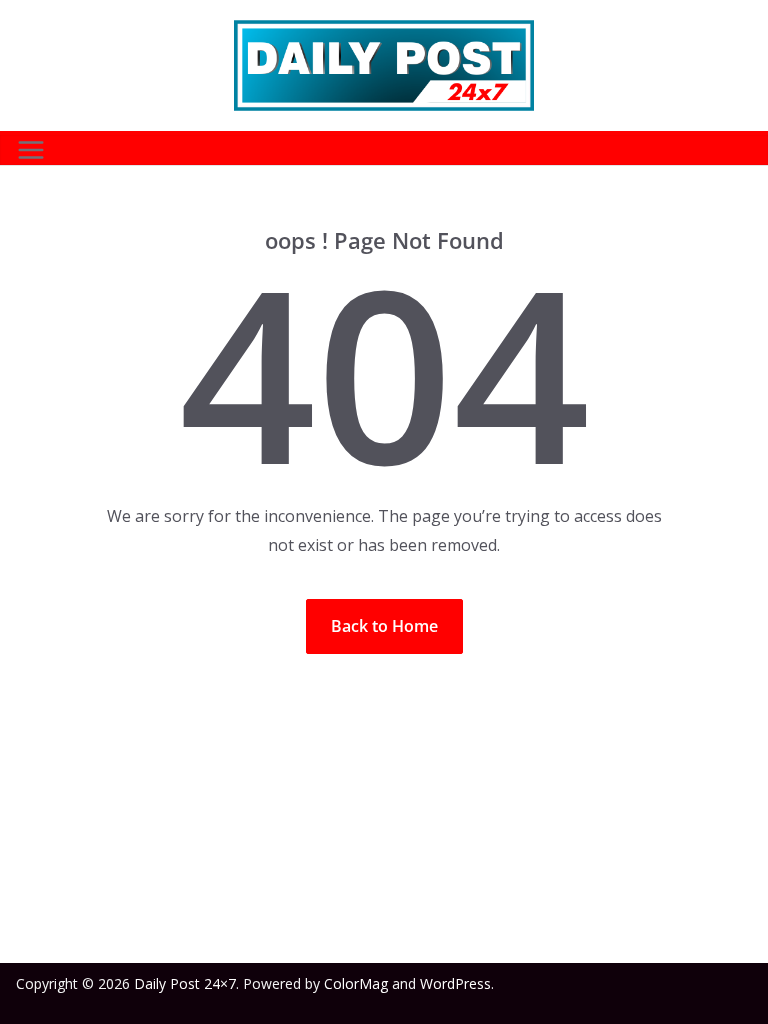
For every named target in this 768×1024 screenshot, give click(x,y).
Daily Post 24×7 (185, 983)
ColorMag (356, 983)
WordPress (455, 983)
